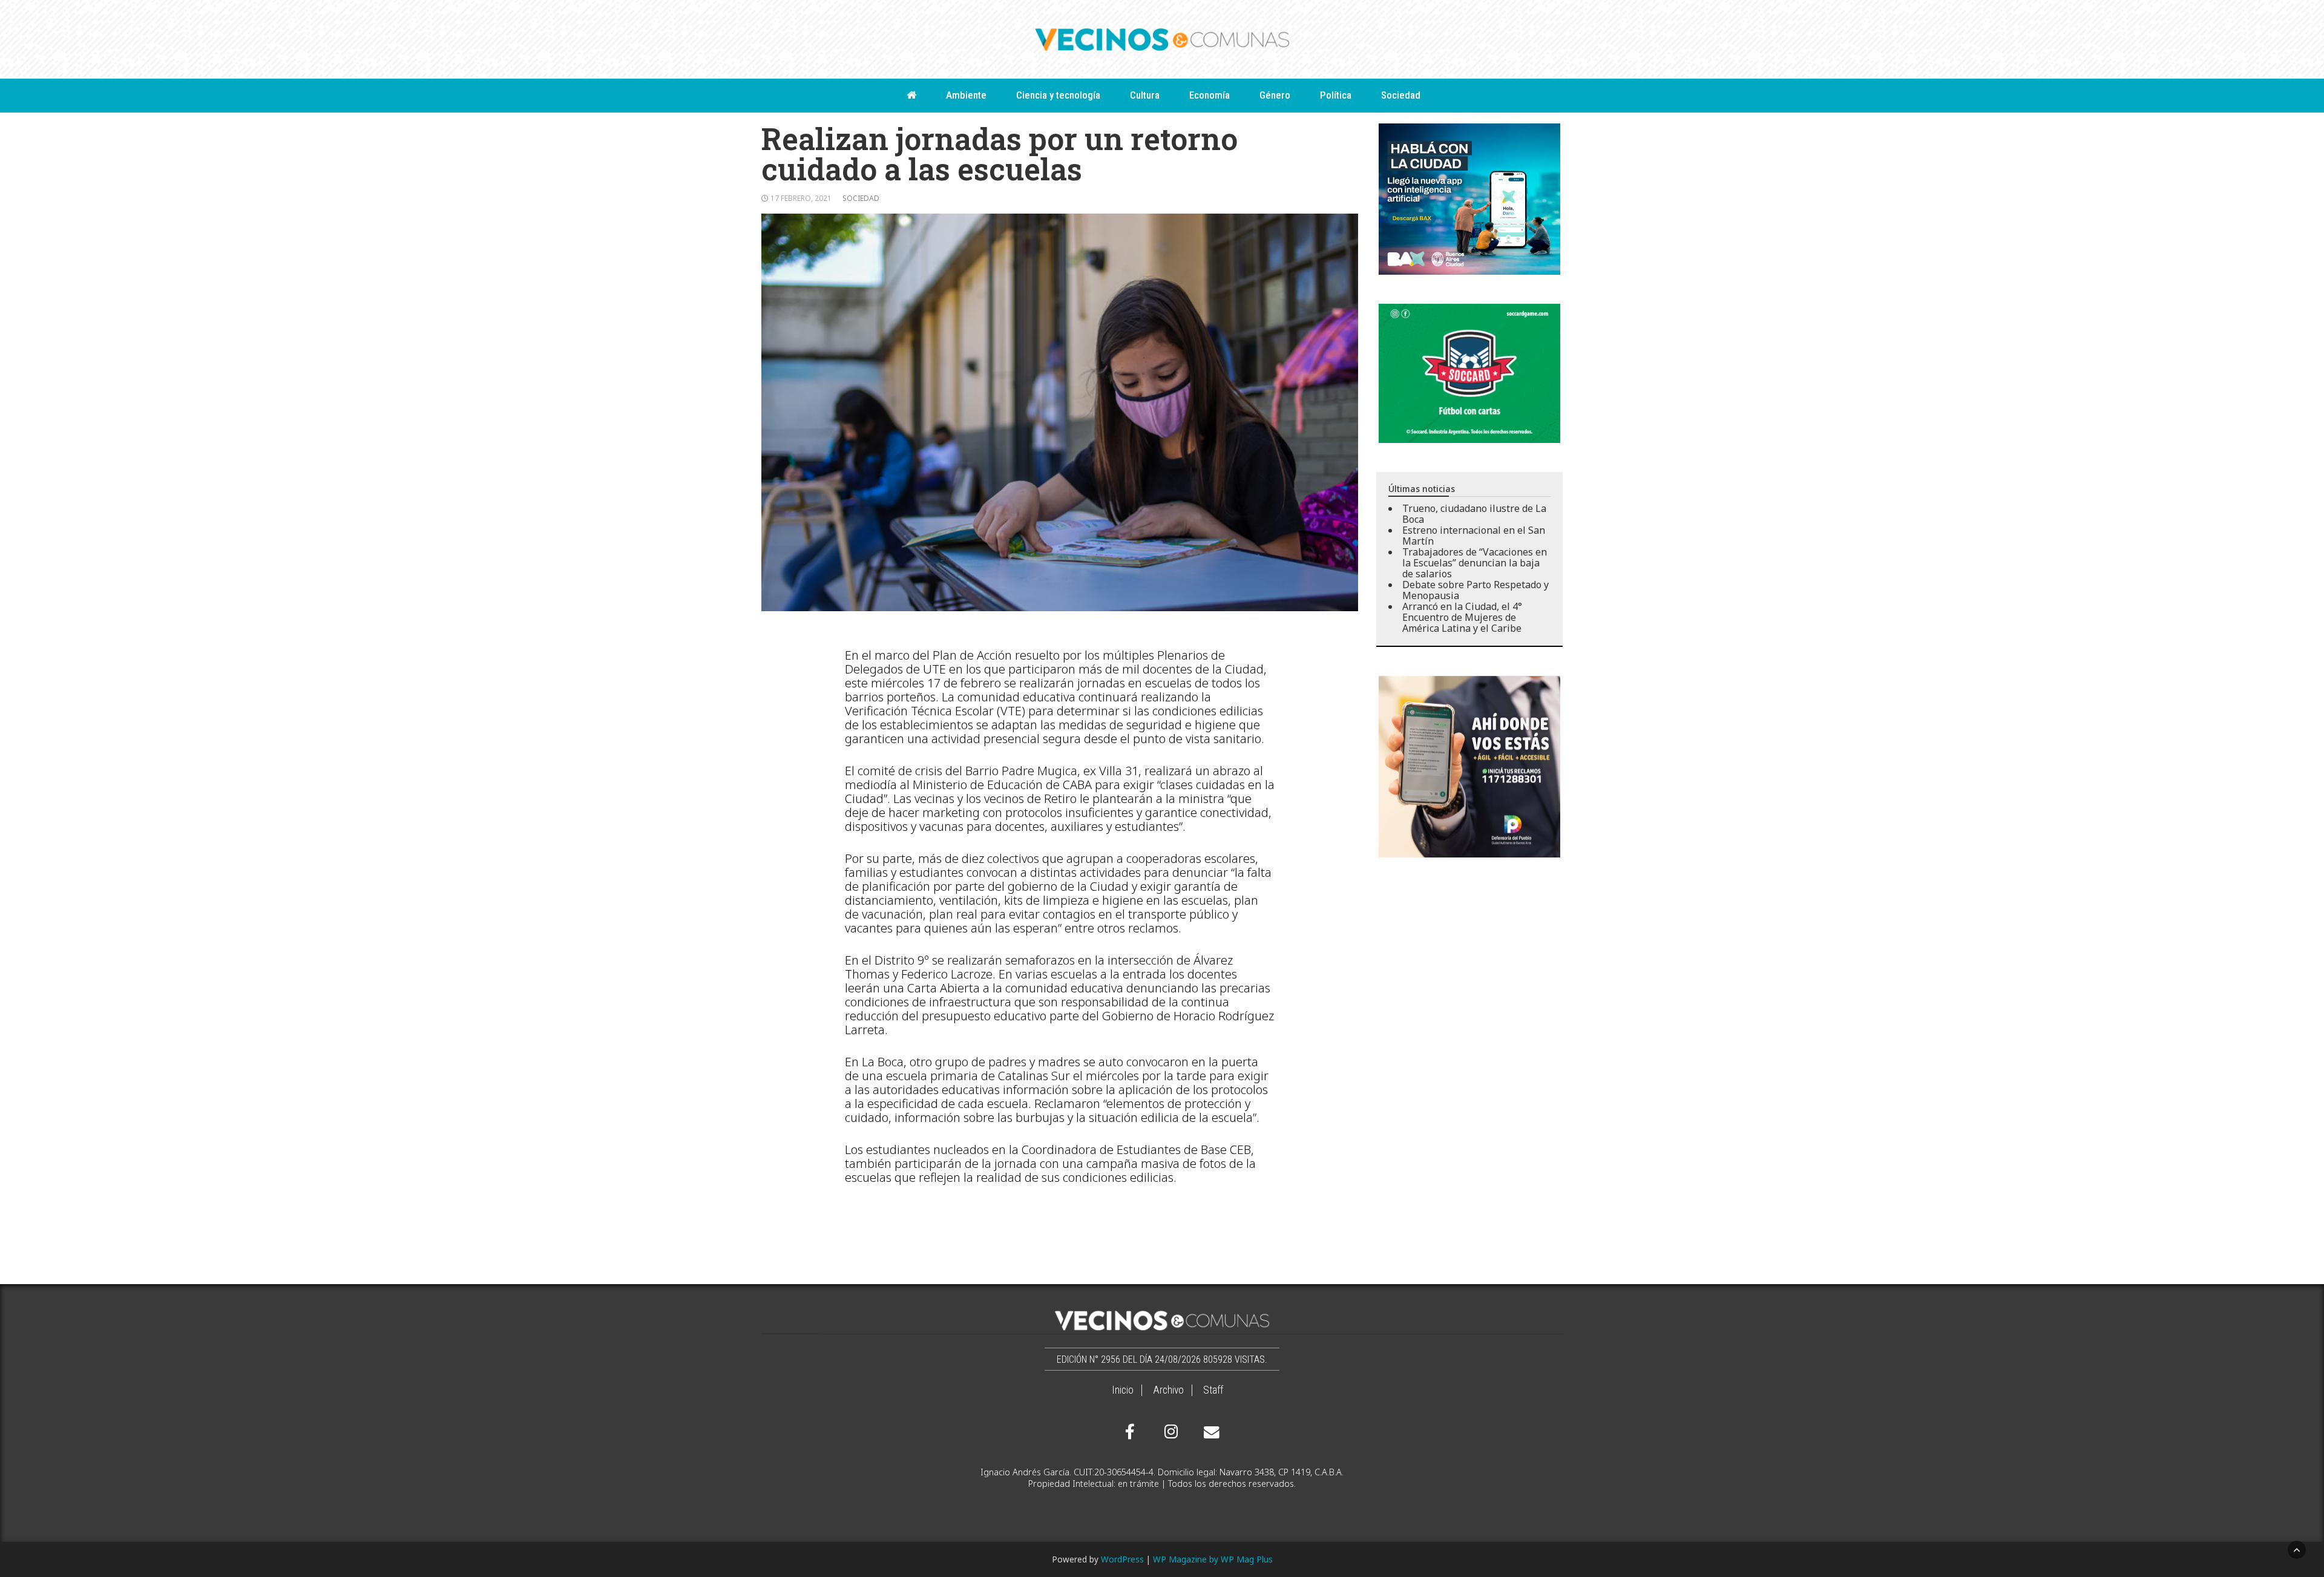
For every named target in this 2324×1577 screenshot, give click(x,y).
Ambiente (966, 95)
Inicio (1123, 1390)
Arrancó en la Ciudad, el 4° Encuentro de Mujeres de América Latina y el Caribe (1462, 617)
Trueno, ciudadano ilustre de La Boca (1474, 514)
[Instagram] (1169, 1432)
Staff (1213, 1390)
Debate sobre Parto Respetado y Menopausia (1475, 590)
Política (1336, 95)
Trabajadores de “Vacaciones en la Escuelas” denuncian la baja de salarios (1475, 563)
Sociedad (1401, 95)
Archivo (1168, 1390)
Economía (1210, 95)
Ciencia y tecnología (1058, 95)
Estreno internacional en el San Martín (1474, 536)
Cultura (1145, 95)
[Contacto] (1209, 1432)
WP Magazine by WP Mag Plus (1213, 1559)
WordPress (1122, 1559)
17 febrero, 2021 (801, 198)
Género (1275, 95)
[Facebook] (1130, 1432)
